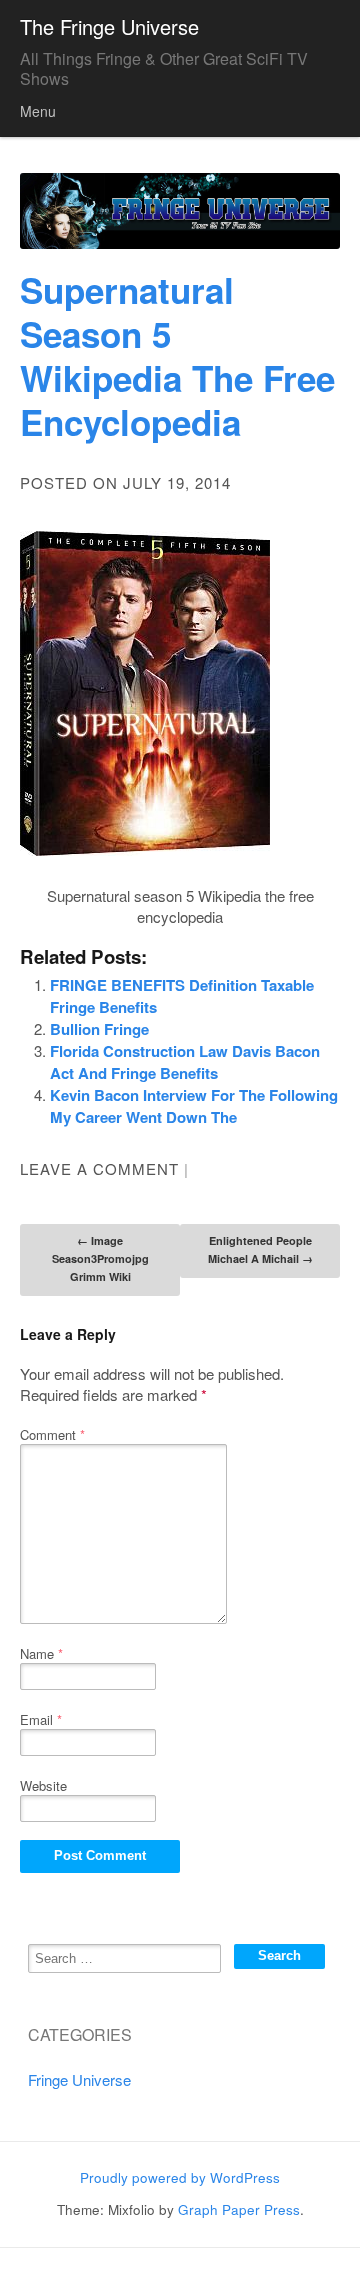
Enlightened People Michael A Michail (260, 1249)
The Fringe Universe (109, 26)
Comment (52, 1434)
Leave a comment (99, 1168)
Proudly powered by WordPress (180, 2177)
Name (41, 1653)
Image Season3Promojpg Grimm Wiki (100, 1258)
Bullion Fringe (99, 1029)
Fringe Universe (79, 2079)
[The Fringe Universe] (180, 211)
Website (43, 1785)
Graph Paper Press (239, 2209)
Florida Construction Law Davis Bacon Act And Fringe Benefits (185, 1062)
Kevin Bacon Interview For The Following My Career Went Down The (194, 1106)
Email (41, 1719)
